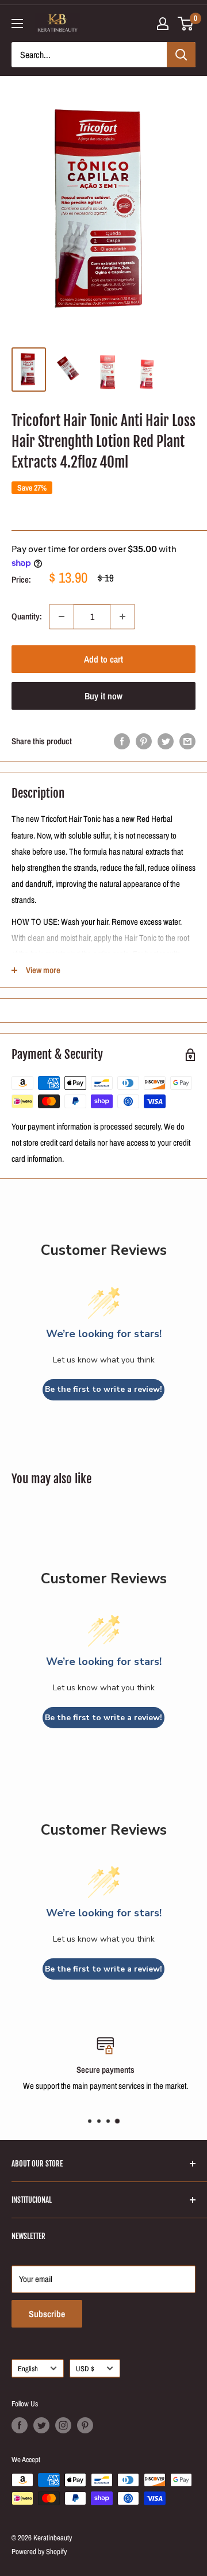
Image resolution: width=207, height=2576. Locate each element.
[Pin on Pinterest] (144, 741)
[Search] (181, 55)
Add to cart (103, 659)
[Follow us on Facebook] (20, 2425)
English (28, 2369)
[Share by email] (187, 741)
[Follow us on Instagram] (63, 2425)
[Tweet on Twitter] (166, 741)
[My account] (163, 24)
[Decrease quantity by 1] (62, 617)
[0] (186, 24)
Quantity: (27, 616)
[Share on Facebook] (122, 741)
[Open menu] (17, 24)
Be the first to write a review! (103, 1389)
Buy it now (103, 696)
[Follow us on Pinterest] (85, 2425)
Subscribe (47, 2314)
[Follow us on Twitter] (41, 2425)
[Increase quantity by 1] (122, 617)
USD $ (85, 2369)
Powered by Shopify (39, 2552)
